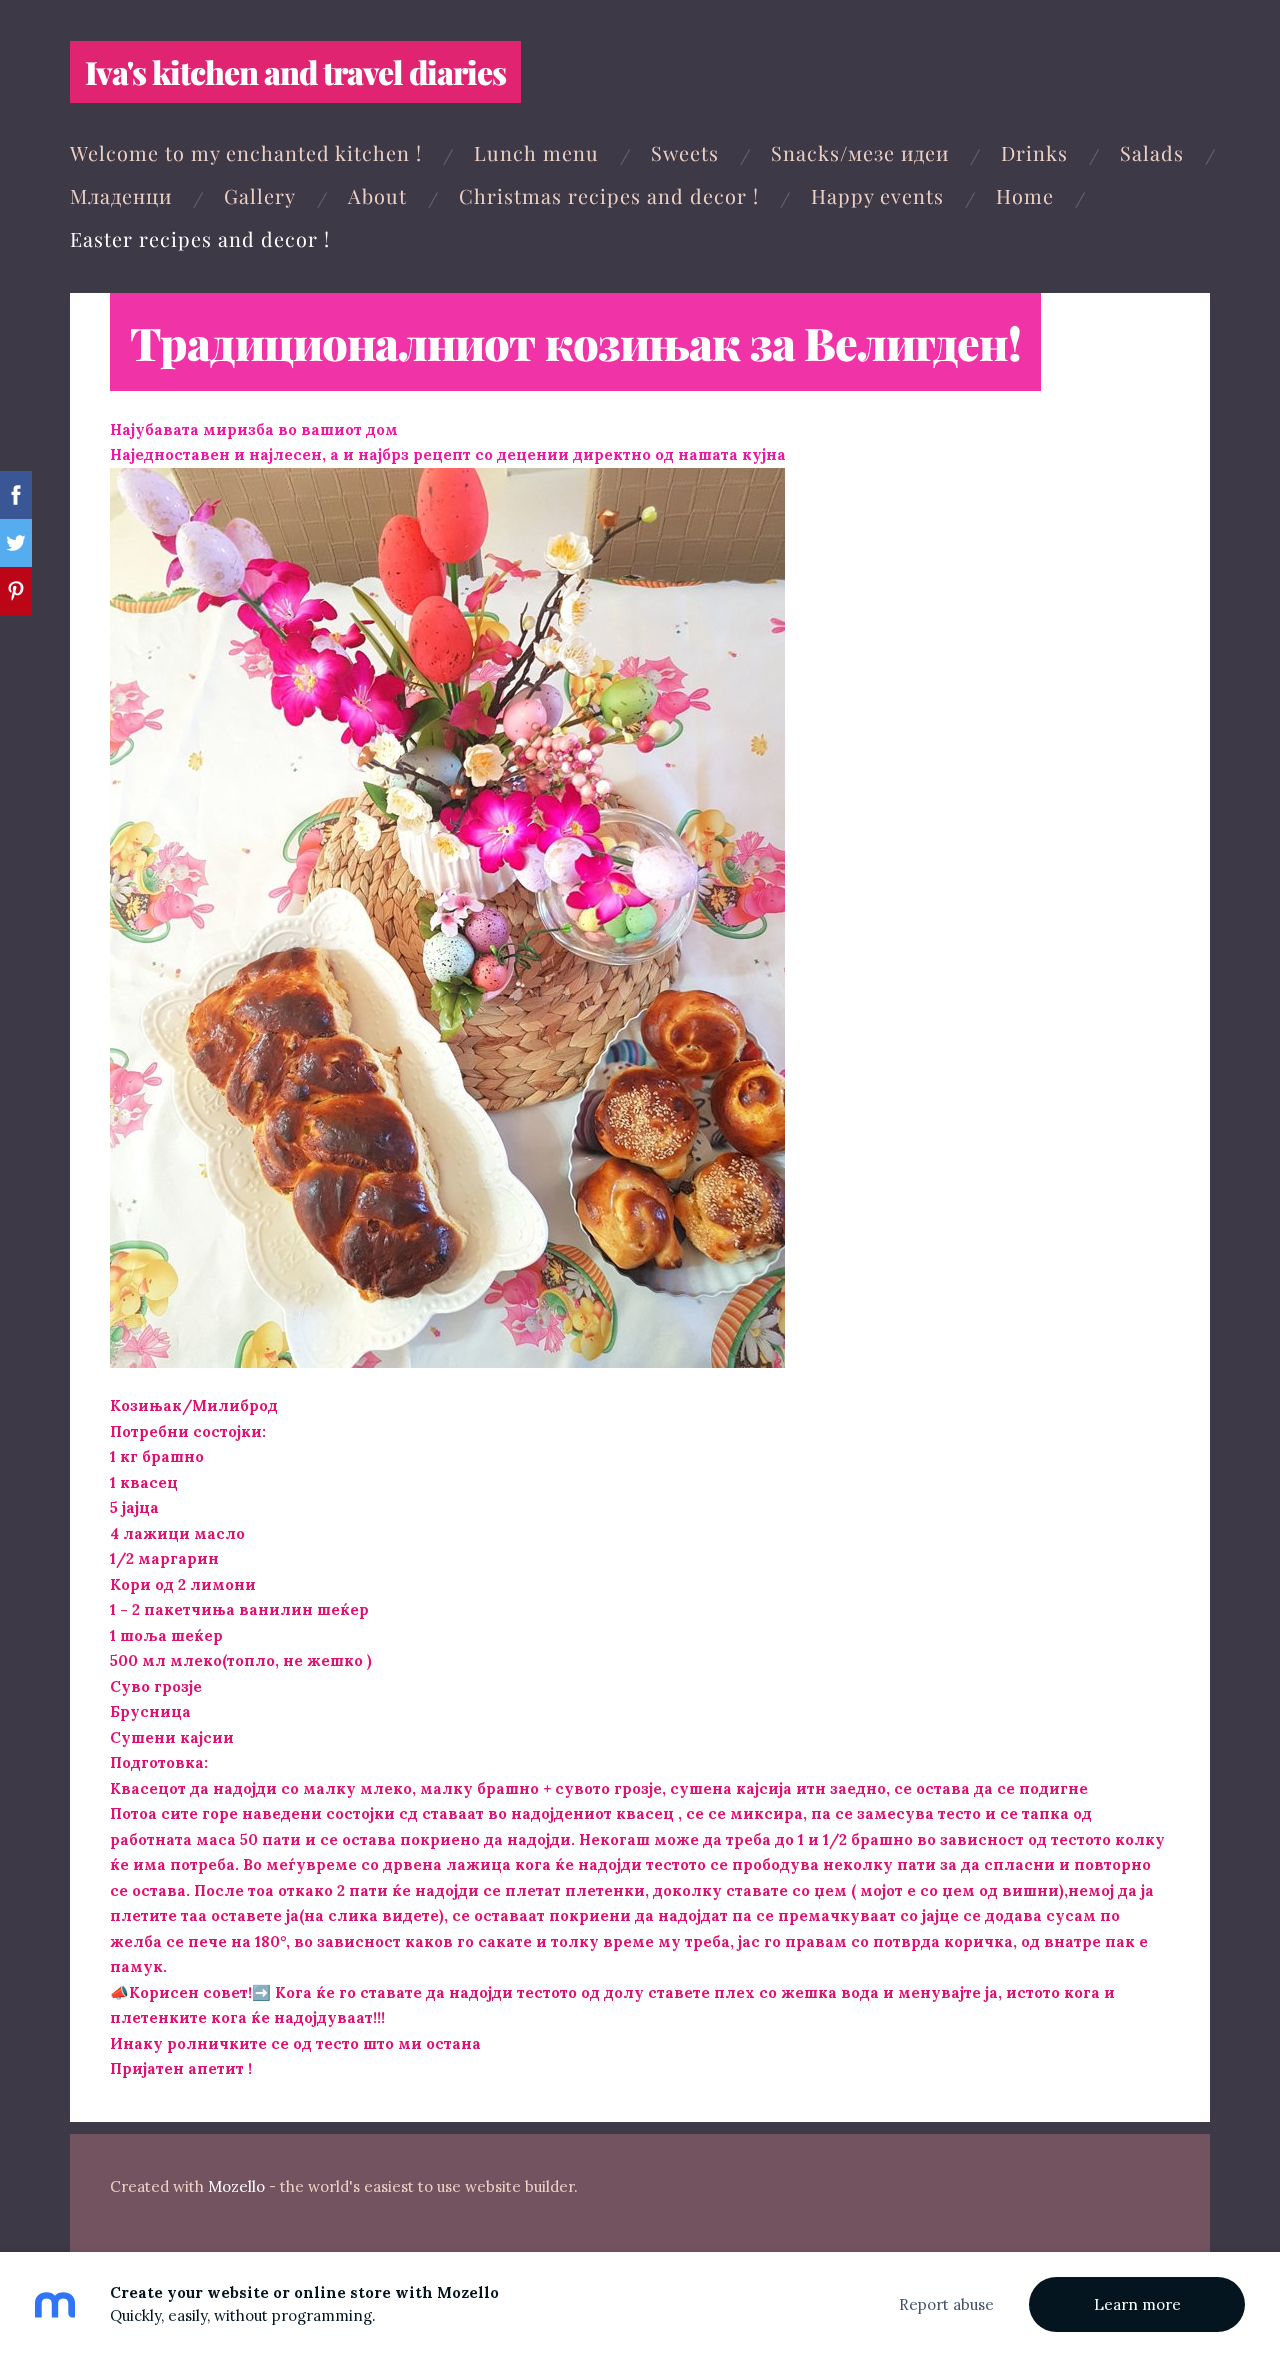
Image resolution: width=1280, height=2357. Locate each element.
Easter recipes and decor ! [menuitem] (200, 238)
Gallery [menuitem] (260, 195)
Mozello (236, 2186)
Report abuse (946, 2304)
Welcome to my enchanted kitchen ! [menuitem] (246, 152)
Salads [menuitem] (1152, 152)
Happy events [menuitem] (877, 195)
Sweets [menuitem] (685, 152)
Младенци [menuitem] (121, 195)
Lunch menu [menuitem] (536, 152)
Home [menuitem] (1025, 195)
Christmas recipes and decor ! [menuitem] (609, 195)
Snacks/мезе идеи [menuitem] (860, 152)
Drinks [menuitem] (1034, 152)
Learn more (1137, 2304)
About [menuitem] (377, 195)
